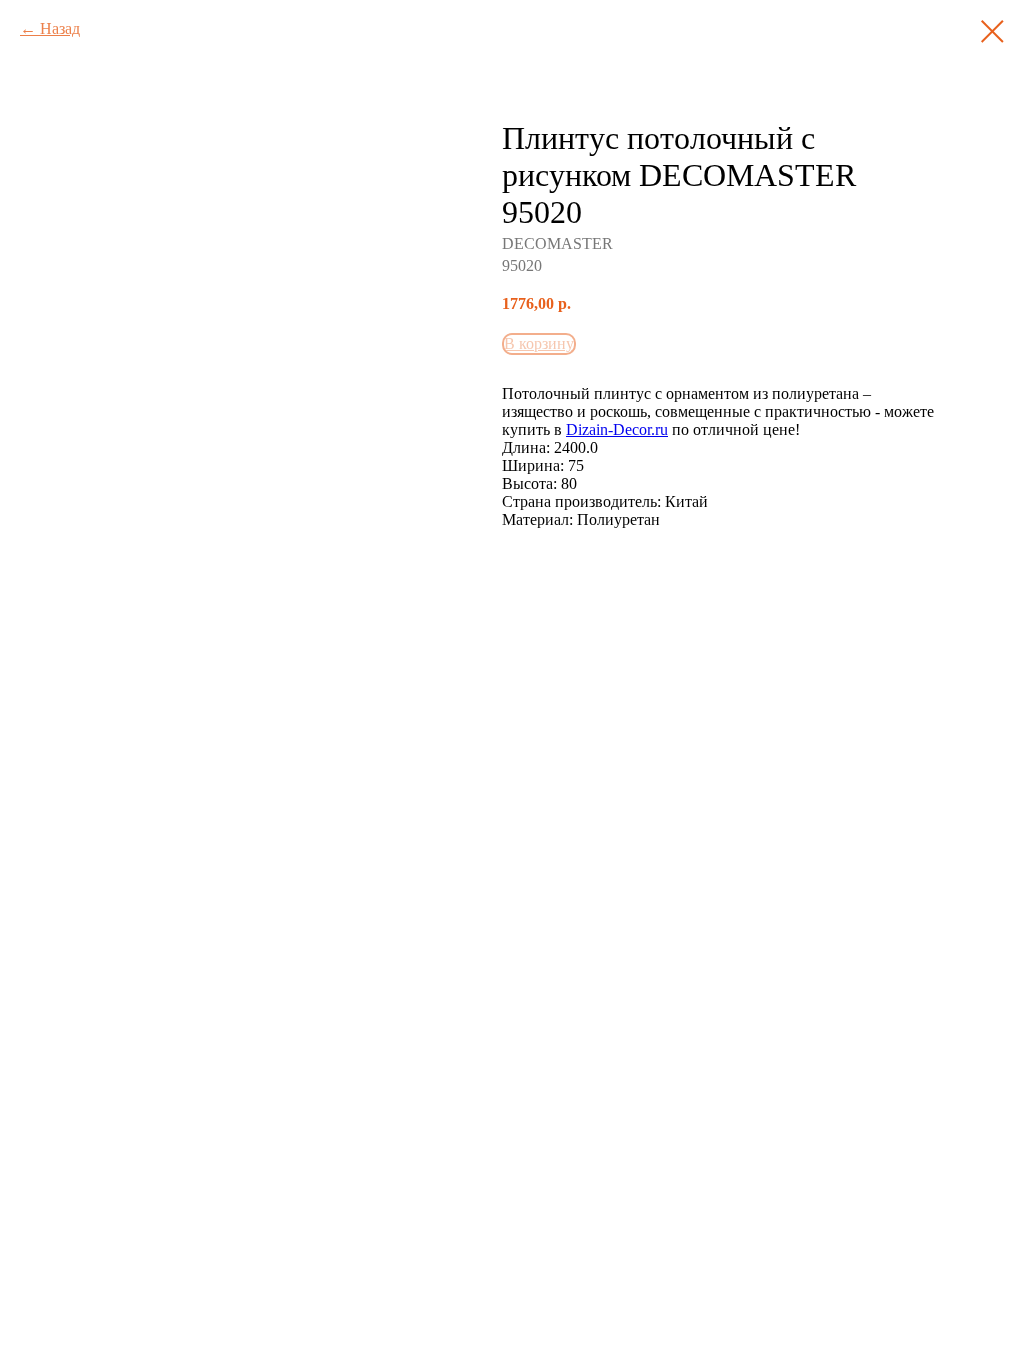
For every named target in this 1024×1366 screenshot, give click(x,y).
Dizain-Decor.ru (617, 429)
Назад (60, 28)
